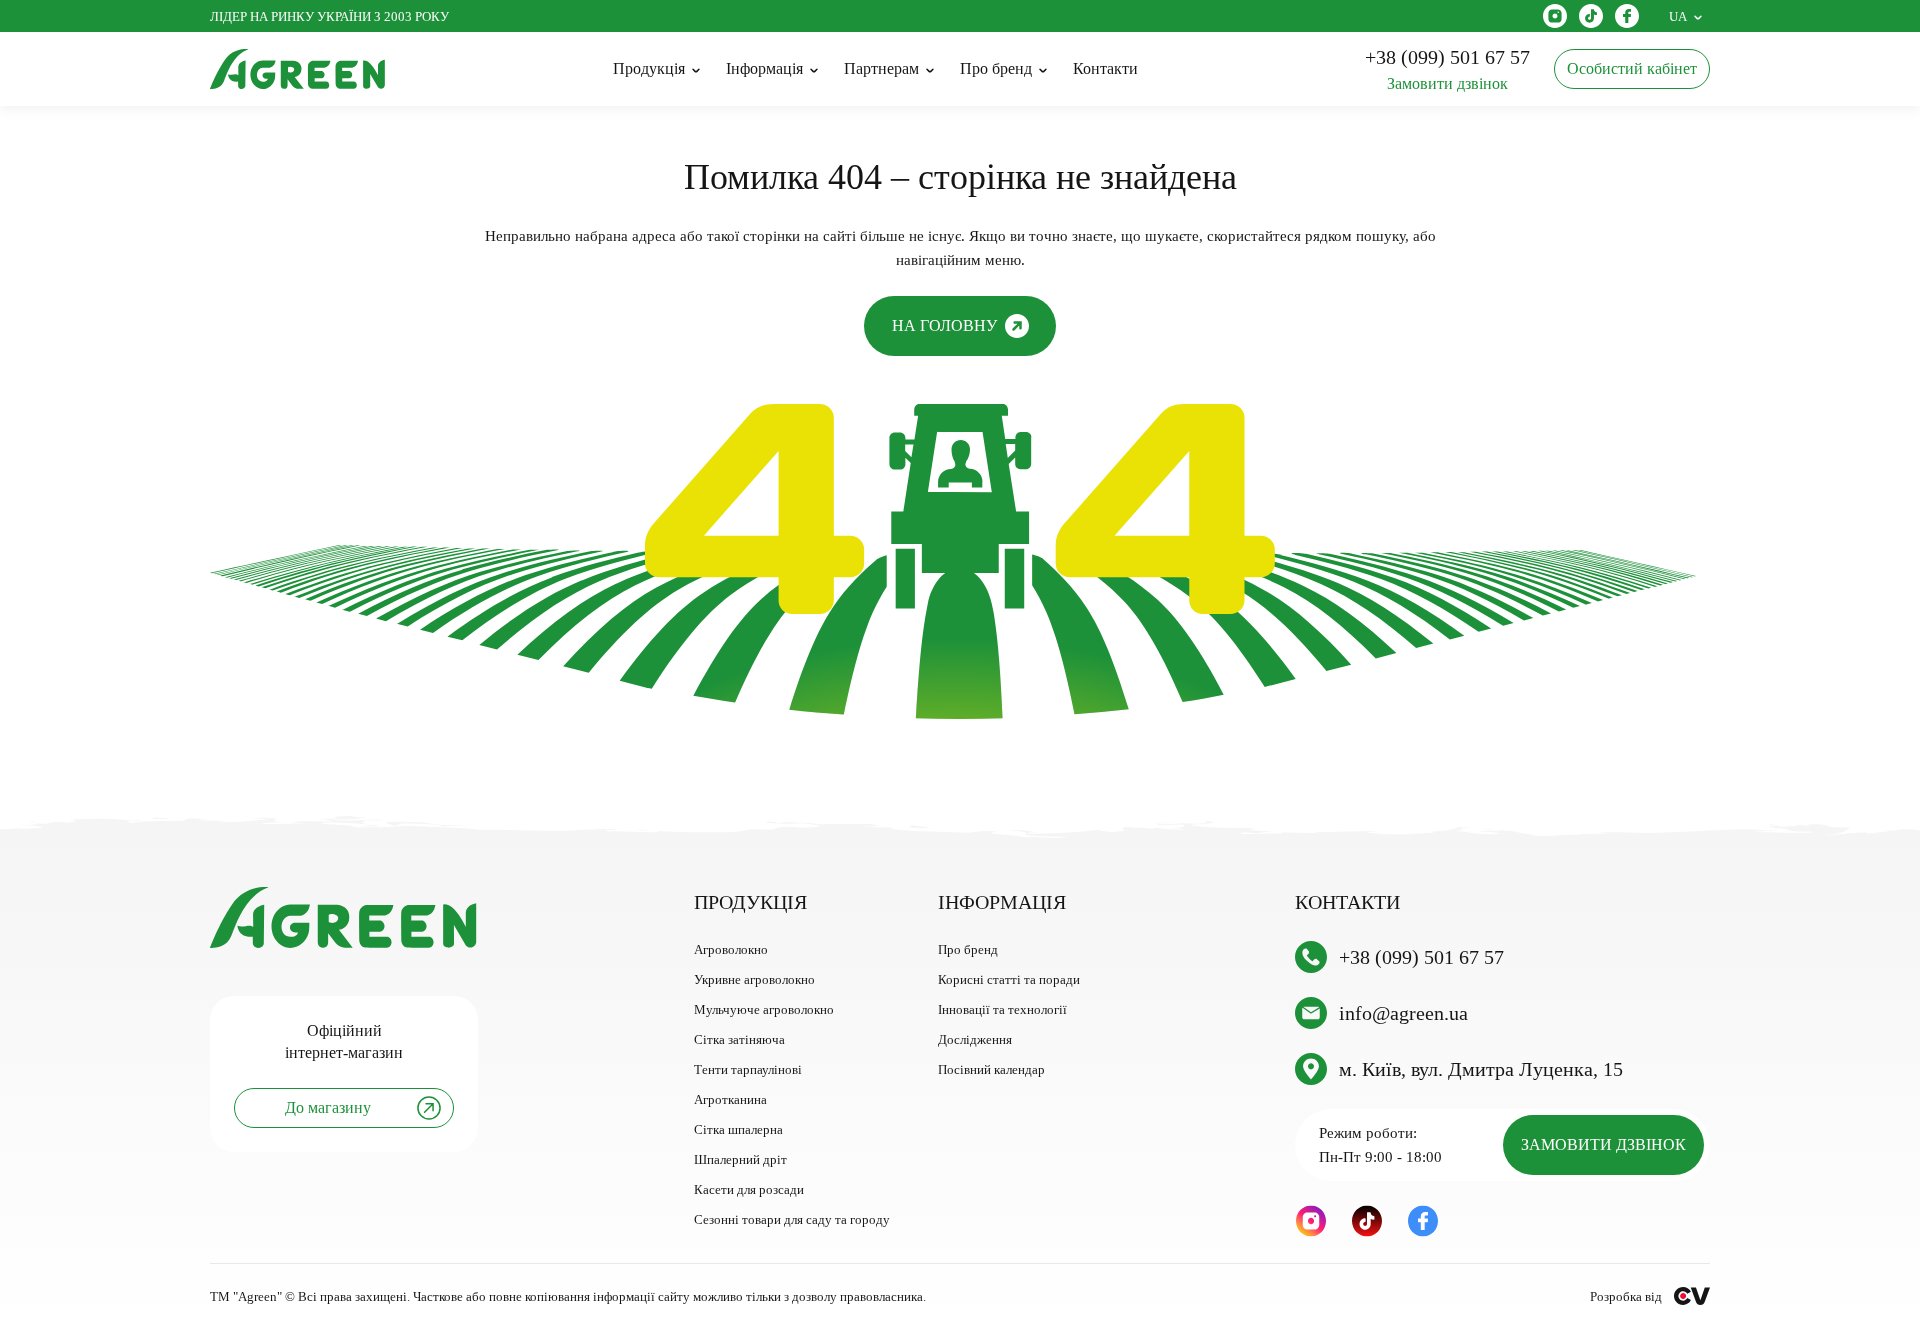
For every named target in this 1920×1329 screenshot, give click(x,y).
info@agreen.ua (1403, 1013)
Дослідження (975, 1039)
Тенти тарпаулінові (748, 1069)
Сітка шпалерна (738, 1129)
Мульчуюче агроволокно (764, 1009)
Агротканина (730, 1099)
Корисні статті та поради (1009, 979)
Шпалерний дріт (740, 1159)
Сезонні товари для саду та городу (792, 1219)
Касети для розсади (749, 1189)
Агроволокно (731, 949)
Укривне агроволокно (754, 979)
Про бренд (968, 949)
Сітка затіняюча (739, 1039)
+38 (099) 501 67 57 (1421, 957)
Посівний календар (991, 1069)
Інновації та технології (1002, 1009)
